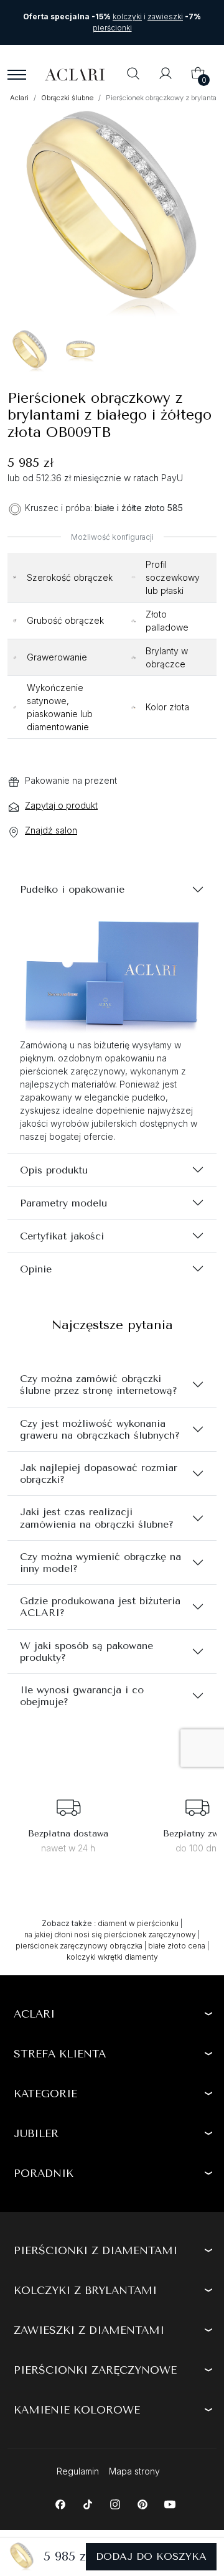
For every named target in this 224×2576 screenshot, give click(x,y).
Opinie (36, 1269)
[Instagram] (115, 2503)
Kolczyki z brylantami (85, 2290)
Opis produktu (54, 1170)
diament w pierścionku (138, 1923)
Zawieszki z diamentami (89, 2330)
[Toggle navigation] (17, 75)
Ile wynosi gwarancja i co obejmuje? (82, 1696)
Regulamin (78, 2471)
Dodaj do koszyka (151, 2556)
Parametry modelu (63, 1203)
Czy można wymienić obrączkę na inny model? (100, 1563)
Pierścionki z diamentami (96, 2250)
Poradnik (44, 2173)
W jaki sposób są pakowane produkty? (86, 1652)
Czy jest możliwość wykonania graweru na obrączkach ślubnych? (100, 1429)
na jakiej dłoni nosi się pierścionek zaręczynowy (110, 1934)
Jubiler (36, 2133)
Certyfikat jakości (62, 1236)
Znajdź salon (51, 830)
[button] (133, 75)
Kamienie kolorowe (77, 2410)
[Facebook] (60, 2503)
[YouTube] (170, 2503)
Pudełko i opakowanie (72, 889)
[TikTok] (87, 2503)
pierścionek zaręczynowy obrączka (79, 1946)
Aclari (34, 2014)
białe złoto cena (177, 1946)
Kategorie (45, 2094)
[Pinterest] (142, 2503)
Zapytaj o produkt (61, 805)
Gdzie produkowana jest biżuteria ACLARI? (100, 1607)
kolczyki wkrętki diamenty (112, 1957)
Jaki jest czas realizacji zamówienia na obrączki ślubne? (97, 1518)
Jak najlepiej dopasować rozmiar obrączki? (99, 1474)
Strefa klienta (60, 2054)
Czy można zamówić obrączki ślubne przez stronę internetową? (99, 1384)
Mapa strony (134, 2471)
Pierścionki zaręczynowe (95, 2370)
